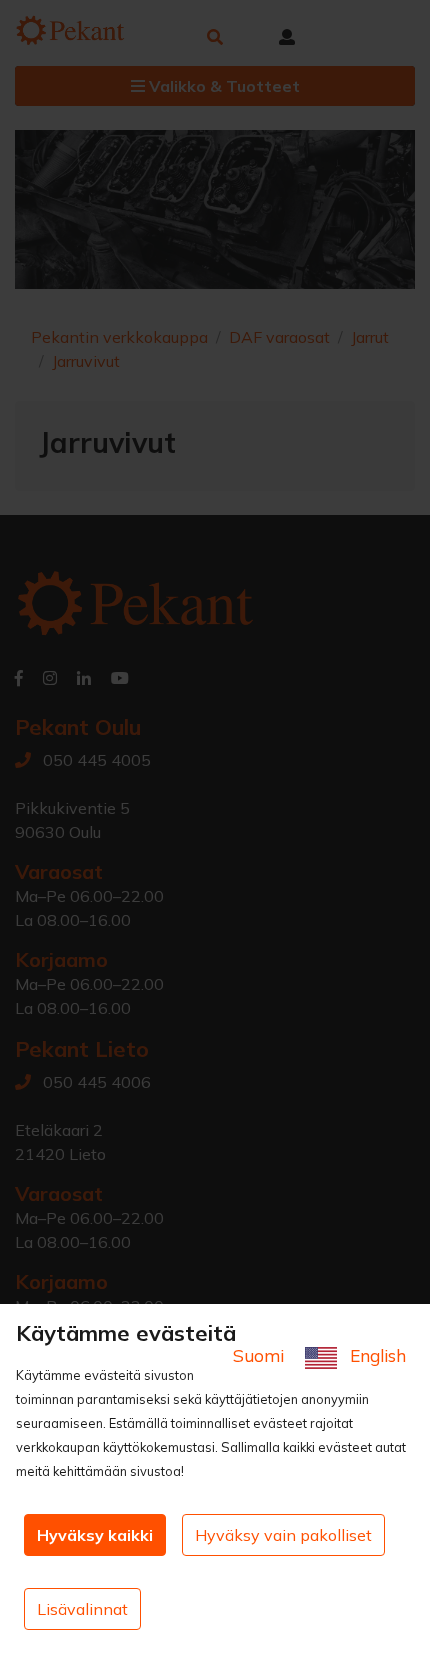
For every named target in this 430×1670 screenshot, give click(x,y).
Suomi (261, 1355)
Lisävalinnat (82, 1609)
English (375, 1355)
